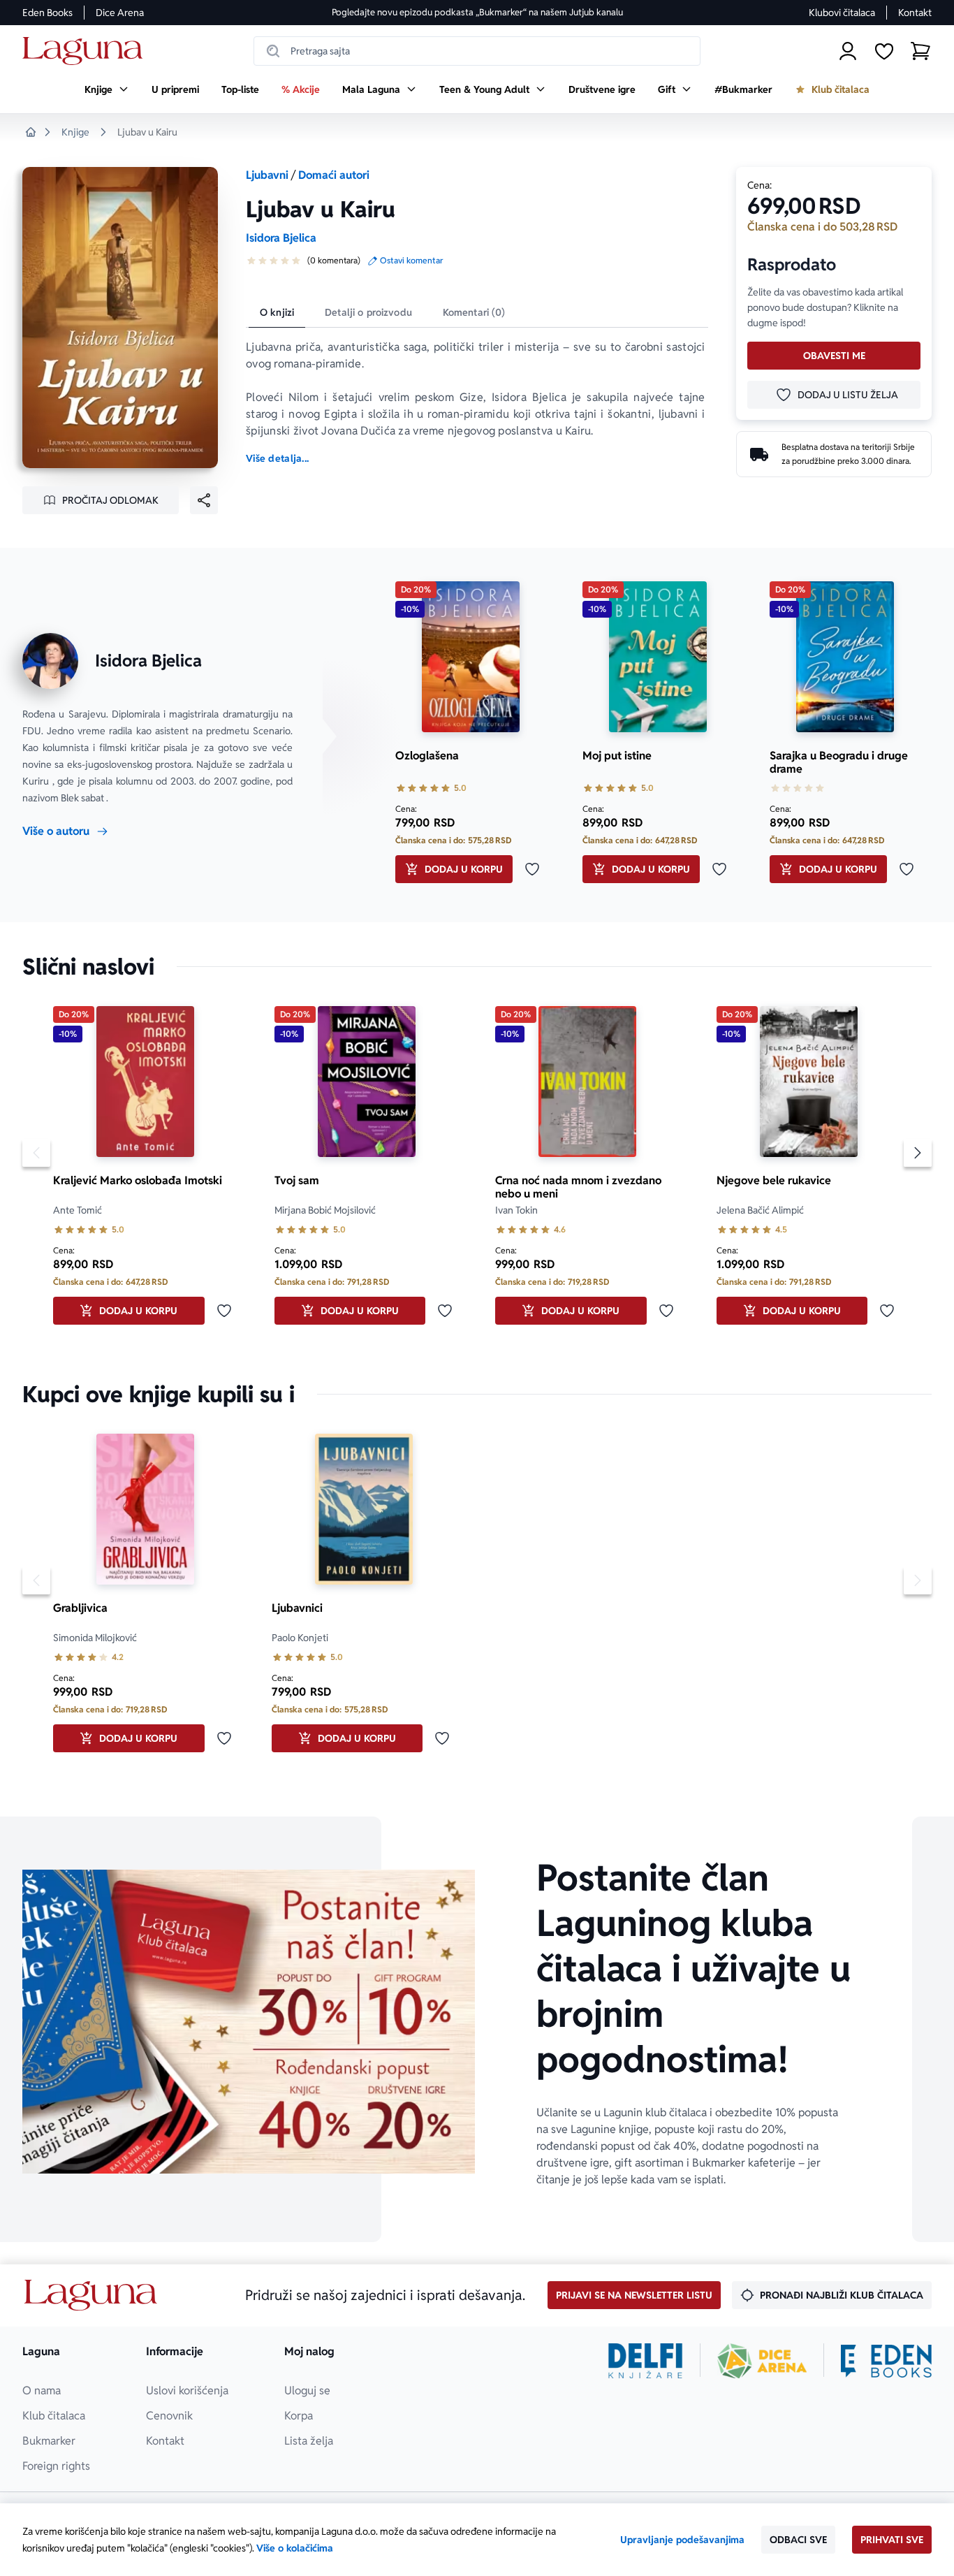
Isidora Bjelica (281, 238)
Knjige (75, 132)
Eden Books (47, 13)
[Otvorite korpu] (920, 51)
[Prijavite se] (848, 51)
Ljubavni (267, 175)
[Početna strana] (86, 51)
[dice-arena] (762, 2361)
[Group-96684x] (886, 2361)
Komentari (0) (474, 312)
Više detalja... (277, 458)
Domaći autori (334, 175)
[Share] (204, 500)
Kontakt (915, 13)
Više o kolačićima (295, 2548)
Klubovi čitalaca (842, 13)
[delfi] (646, 2361)
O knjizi (277, 312)
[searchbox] (477, 51)
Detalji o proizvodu (368, 312)
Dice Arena (120, 13)
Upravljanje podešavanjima (682, 2540)
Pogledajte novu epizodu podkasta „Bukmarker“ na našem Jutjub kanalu (477, 12)
